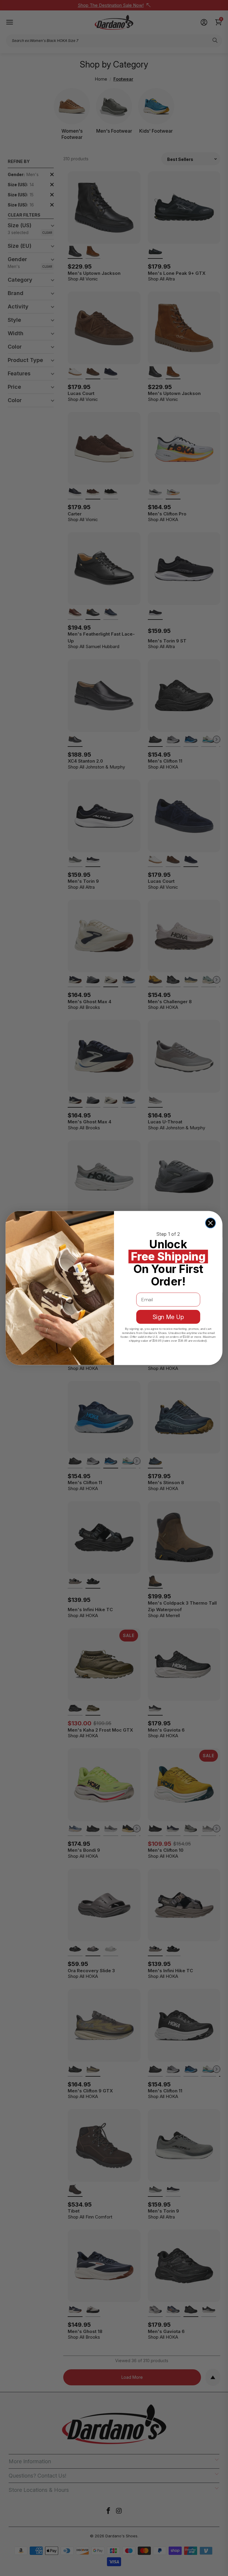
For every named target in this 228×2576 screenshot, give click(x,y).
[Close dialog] (210, 1223)
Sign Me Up (168, 1317)
